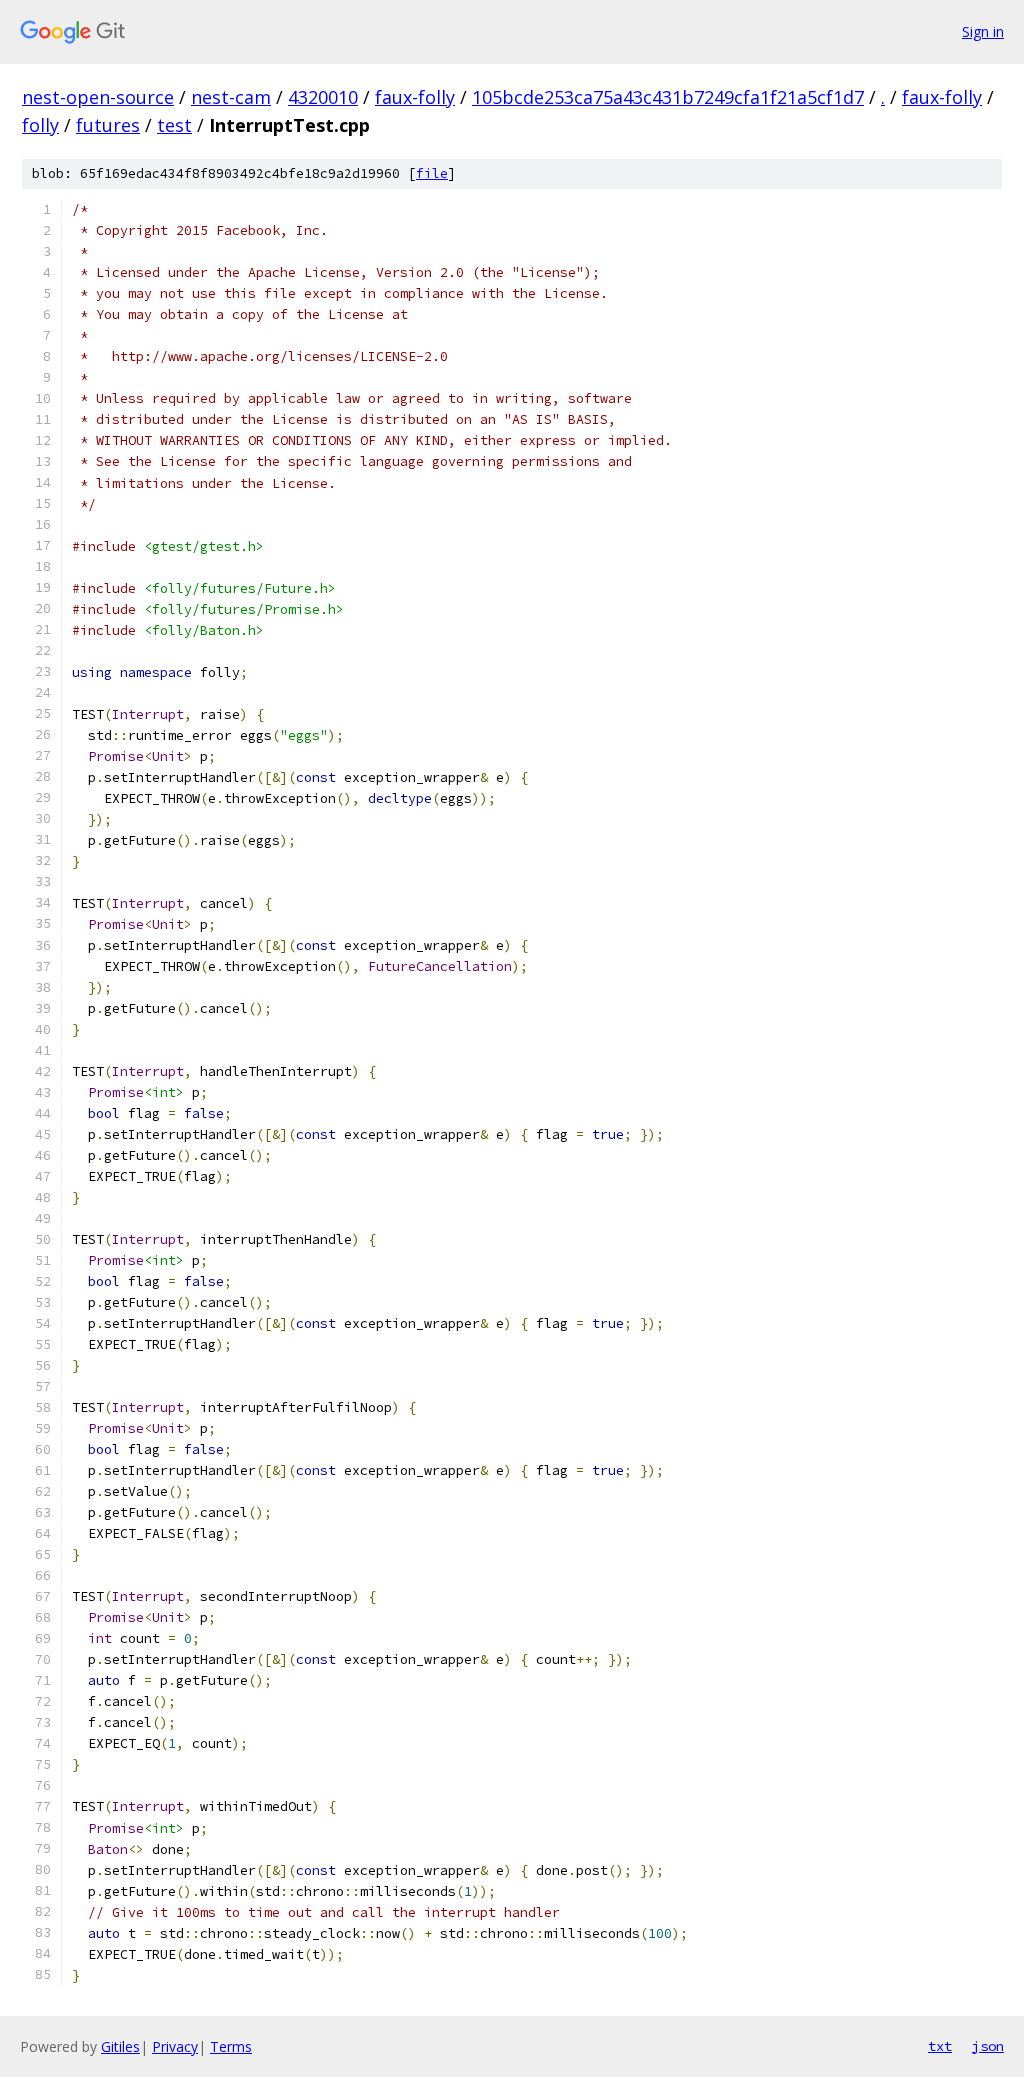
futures (108, 125)
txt (940, 2046)
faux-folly (415, 97)
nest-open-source (98, 97)
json (988, 2046)
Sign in (983, 31)
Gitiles (120, 2046)
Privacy (175, 2046)
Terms (231, 2046)
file (432, 173)
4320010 (323, 97)
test (174, 125)
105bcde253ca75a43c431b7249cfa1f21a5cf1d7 (668, 97)
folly (40, 125)
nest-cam (231, 97)
